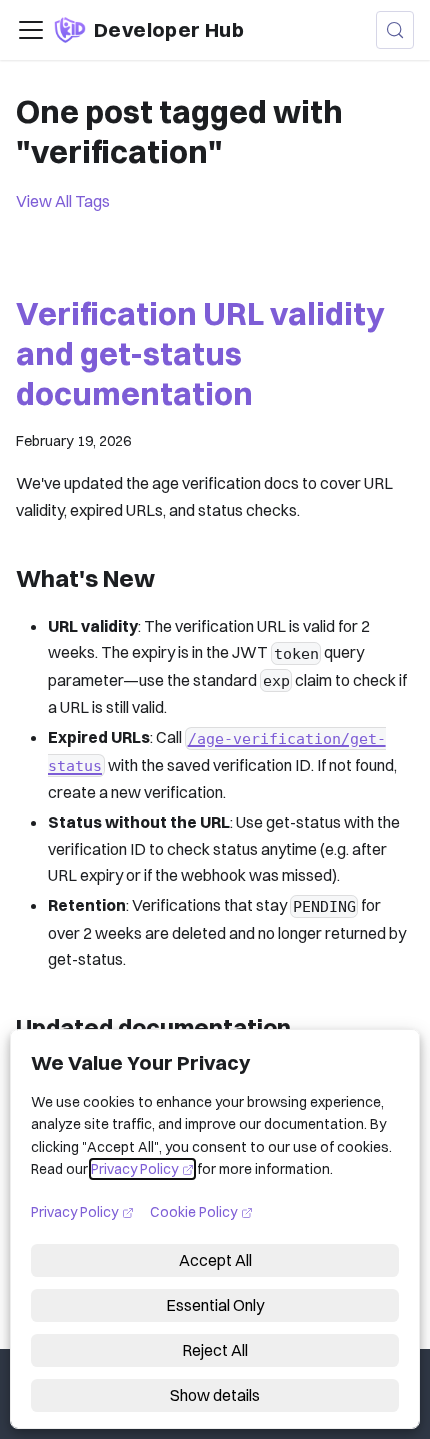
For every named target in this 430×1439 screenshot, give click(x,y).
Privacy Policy (142, 1169)
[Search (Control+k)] (395, 30)
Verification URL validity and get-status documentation (200, 353)
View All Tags (63, 201)
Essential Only (215, 1305)
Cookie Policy (201, 1211)
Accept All (215, 1260)
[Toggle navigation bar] (31, 30)
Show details (215, 1395)
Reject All (215, 1350)
